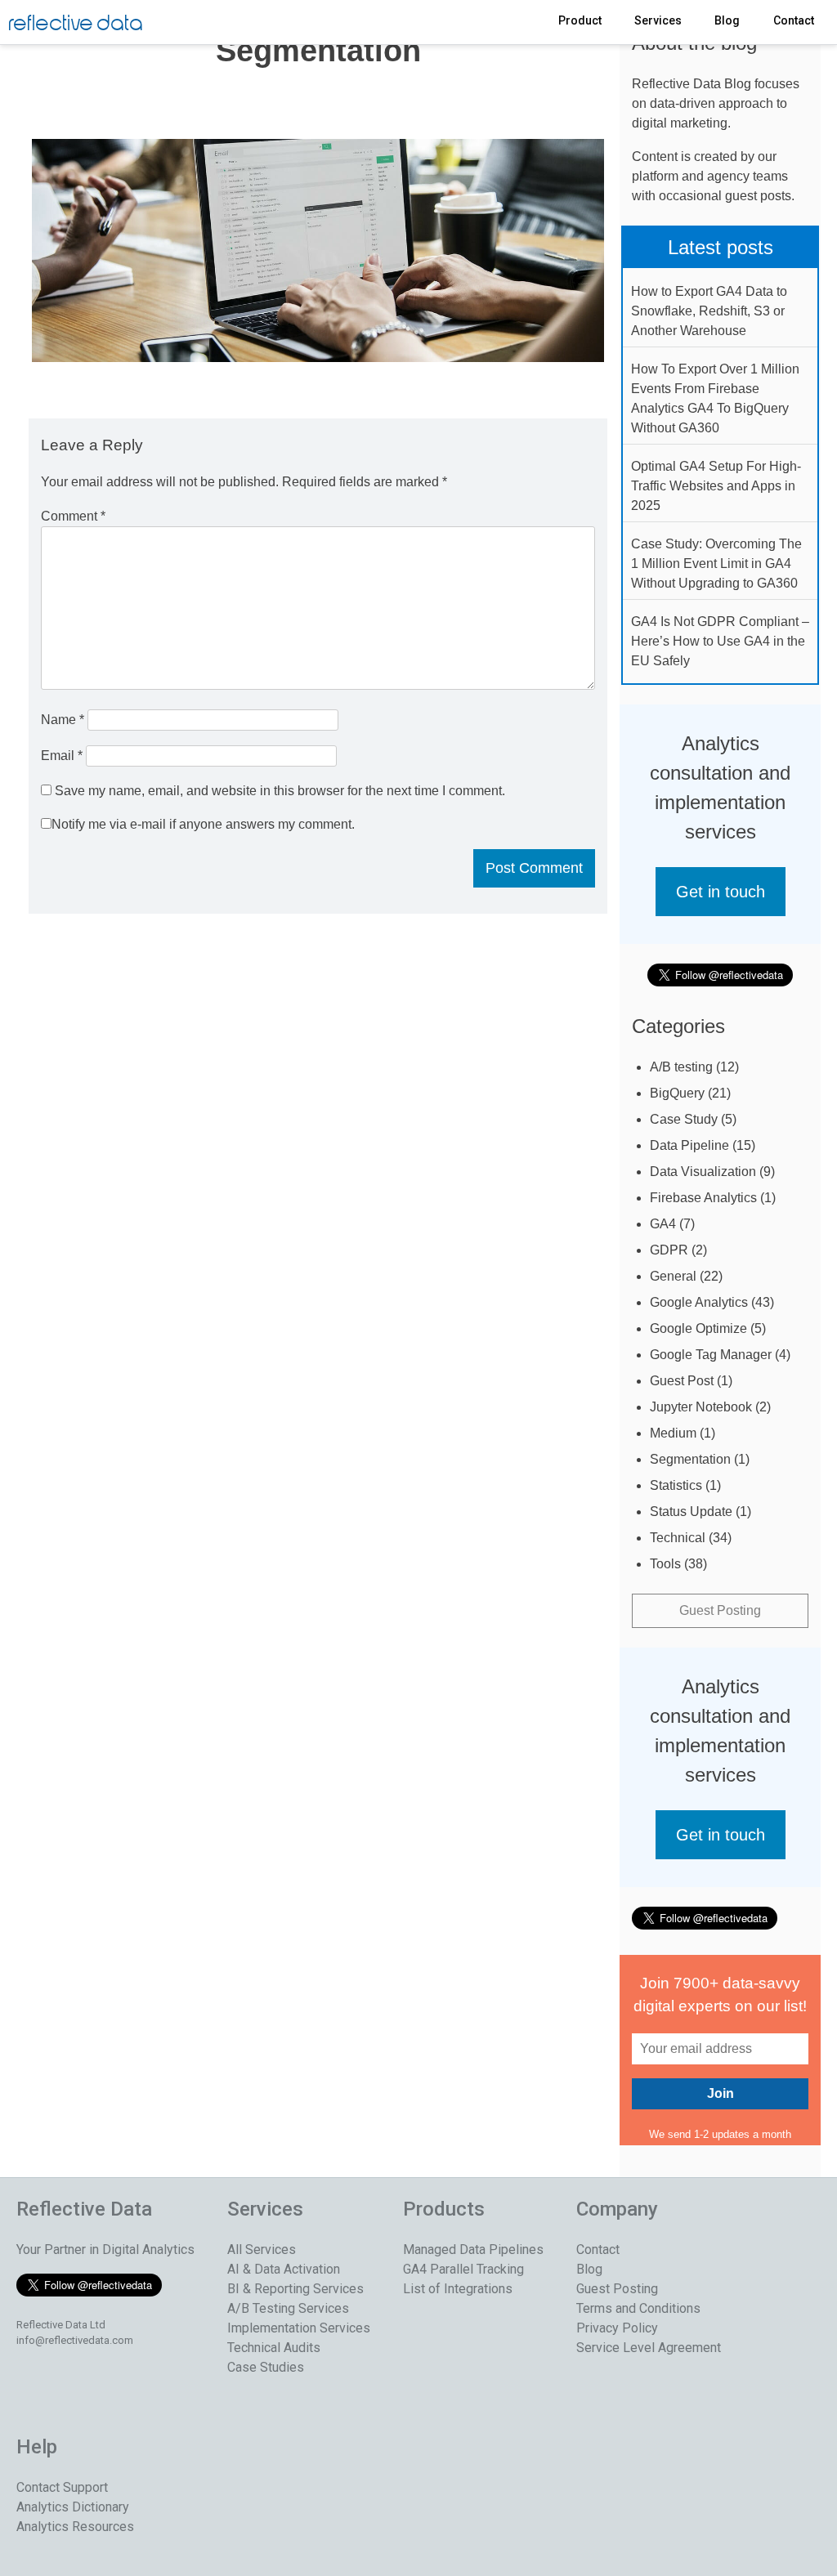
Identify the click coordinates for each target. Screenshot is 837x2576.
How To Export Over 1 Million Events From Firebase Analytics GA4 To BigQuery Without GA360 (715, 398)
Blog (727, 20)
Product (580, 20)
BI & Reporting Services (295, 2289)
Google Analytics (699, 1302)
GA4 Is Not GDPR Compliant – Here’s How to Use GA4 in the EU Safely (720, 641)
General (673, 1276)
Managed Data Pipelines (473, 2250)
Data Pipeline (689, 1145)
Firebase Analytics (703, 1198)
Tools (665, 1564)
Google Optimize (698, 1328)
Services (658, 20)
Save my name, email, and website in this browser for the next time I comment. (280, 791)
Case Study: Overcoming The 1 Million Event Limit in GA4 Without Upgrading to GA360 (716, 563)
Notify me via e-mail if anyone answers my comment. (203, 824)
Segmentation (690, 1459)
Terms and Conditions (638, 2308)
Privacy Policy (617, 2328)
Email (62, 756)
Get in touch (721, 892)
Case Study (684, 1119)
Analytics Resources (75, 2527)
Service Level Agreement (649, 2348)
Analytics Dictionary (73, 2507)
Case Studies (266, 2367)
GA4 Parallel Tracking (463, 2269)
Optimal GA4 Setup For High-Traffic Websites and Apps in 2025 (716, 486)
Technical (678, 1538)
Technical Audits (274, 2348)
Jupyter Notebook (701, 1407)
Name (63, 720)
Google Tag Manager (711, 1355)
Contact (794, 20)
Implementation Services (299, 2328)
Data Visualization (703, 1172)
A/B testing (681, 1067)
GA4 (663, 1224)
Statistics (676, 1485)
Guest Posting (720, 1610)
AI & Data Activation (284, 2269)
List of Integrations (458, 2289)
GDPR (669, 1250)
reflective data (76, 24)
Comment (73, 516)
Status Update (691, 1512)
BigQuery (677, 1093)
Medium (673, 1433)
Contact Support (62, 2487)
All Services (262, 2250)
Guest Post (682, 1381)
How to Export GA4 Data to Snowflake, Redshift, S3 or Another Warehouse (709, 311)
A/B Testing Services (288, 2308)
